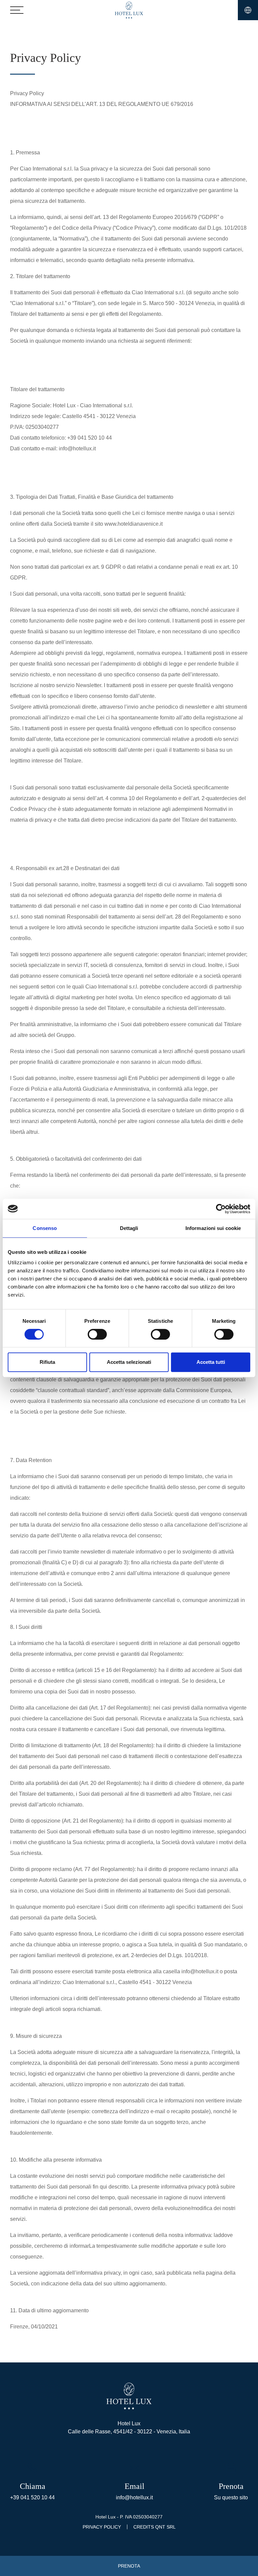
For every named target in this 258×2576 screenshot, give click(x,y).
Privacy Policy (102, 2527)
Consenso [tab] (45, 1228)
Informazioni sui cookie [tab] (213, 1228)
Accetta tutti (211, 1362)
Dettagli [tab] (129, 1228)
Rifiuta (47, 1362)
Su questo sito (231, 2497)
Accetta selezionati (129, 1362)
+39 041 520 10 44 (32, 2497)
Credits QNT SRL (155, 2527)
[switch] (97, 1334)
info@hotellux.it (134, 2497)
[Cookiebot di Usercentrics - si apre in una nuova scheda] (221, 1209)
